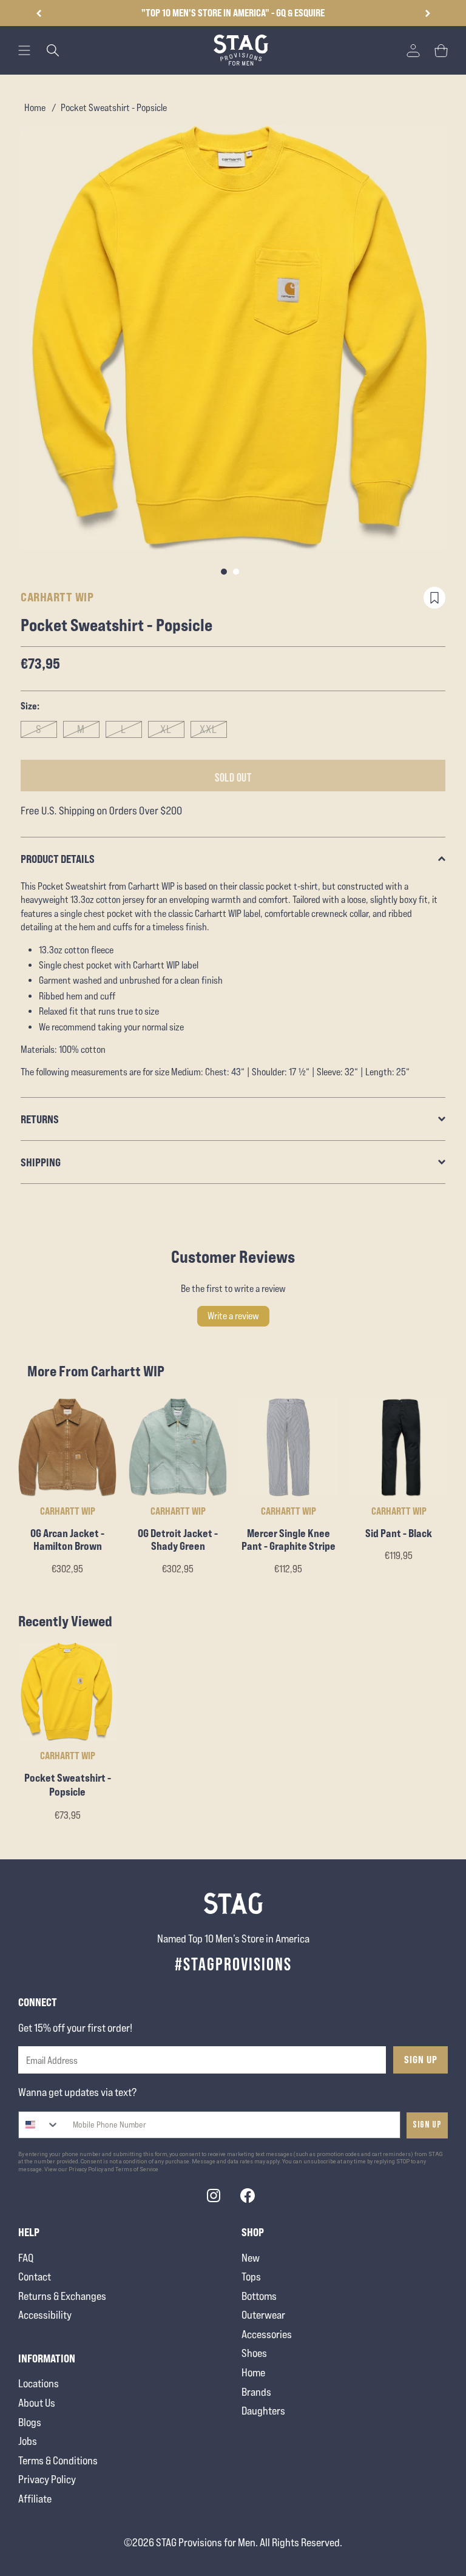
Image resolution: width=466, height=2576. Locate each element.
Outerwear (263, 2315)
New (251, 2258)
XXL (208, 729)
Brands (256, 2392)
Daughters (263, 2411)
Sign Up (421, 2060)
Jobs (28, 2441)
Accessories (267, 2334)
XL (166, 729)
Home (35, 108)
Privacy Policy (47, 2479)
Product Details (58, 859)
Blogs (30, 2422)
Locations (39, 2383)
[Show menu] (24, 50)
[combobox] (39, 2125)
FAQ (26, 2258)
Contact (35, 2277)
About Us (37, 2403)
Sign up (427, 2125)
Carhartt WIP (57, 597)
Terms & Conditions (58, 2460)
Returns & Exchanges (62, 2296)
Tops (251, 2277)
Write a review (233, 1316)
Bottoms (259, 2296)
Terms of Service (137, 2169)
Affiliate (35, 2499)
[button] (427, 13)
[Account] (413, 50)
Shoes (254, 2353)
